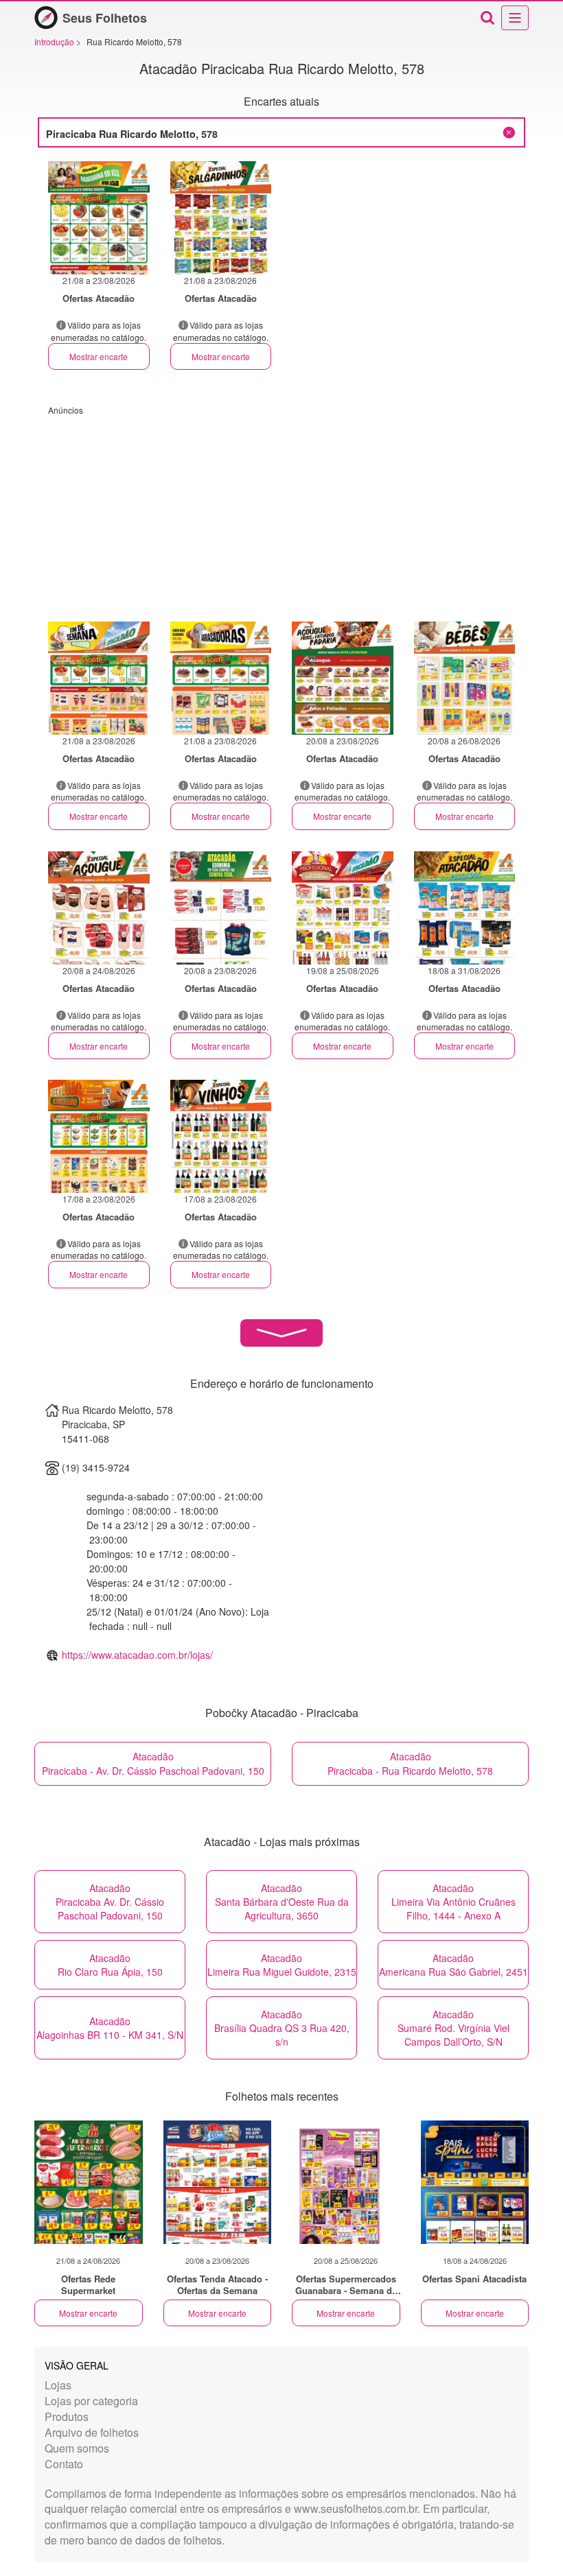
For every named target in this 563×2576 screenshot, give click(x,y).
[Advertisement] (281, 512)
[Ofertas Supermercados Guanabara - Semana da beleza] (346, 2182)
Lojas (58, 2385)
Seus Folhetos (105, 18)
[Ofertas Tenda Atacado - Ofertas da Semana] (218, 2182)
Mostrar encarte (99, 356)
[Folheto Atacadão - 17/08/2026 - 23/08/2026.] (99, 1136)
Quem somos (77, 2448)
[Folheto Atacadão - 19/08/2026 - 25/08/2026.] (343, 908)
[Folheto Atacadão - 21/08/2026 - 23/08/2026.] (99, 218)
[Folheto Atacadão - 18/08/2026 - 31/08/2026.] (465, 908)
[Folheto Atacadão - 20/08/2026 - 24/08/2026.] (99, 908)
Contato (64, 2464)
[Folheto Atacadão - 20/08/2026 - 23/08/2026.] (343, 678)
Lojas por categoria (91, 2401)
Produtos (67, 2417)
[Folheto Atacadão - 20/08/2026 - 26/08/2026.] (465, 678)
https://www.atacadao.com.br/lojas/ (137, 1655)
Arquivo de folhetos (92, 2432)
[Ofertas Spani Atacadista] (475, 2182)
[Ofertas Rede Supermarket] (89, 2182)
